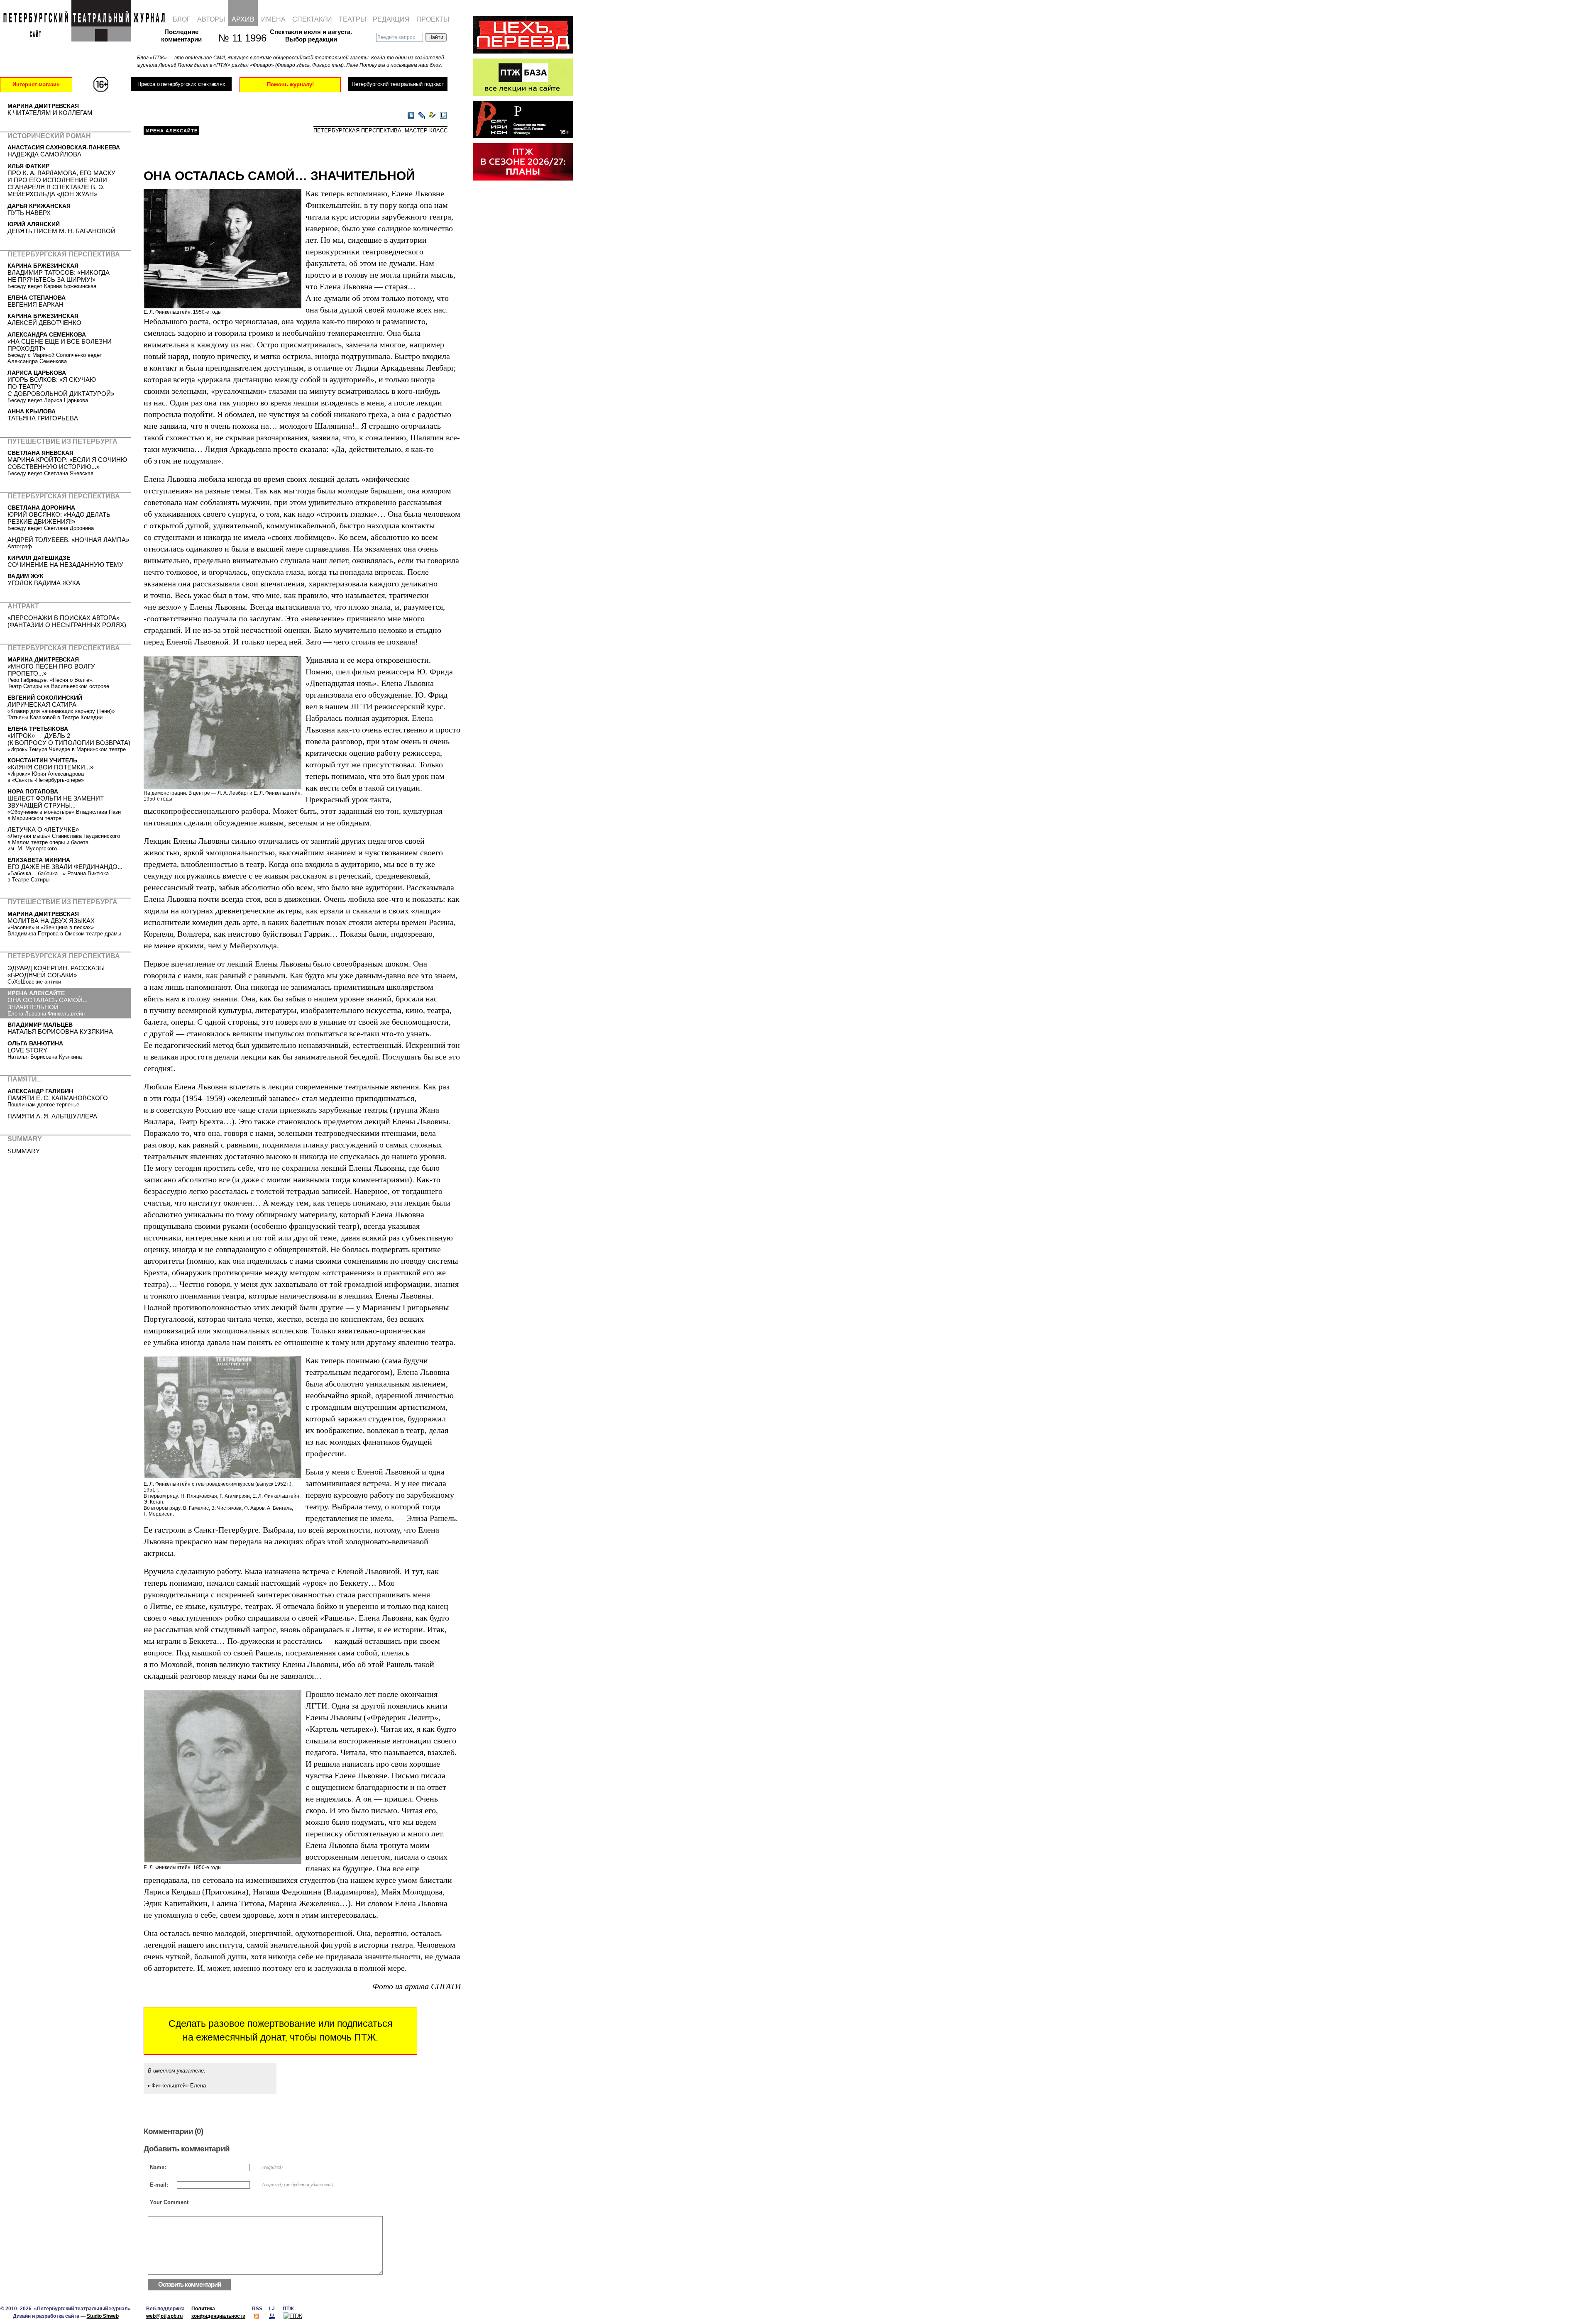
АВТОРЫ (211, 19)
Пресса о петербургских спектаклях (181, 84)
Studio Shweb (103, 2316)
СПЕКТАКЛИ (312, 19)
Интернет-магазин (36, 84)
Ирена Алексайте (172, 131)
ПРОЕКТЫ (433, 19)
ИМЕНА (273, 19)
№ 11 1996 (238, 38)
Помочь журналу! (290, 84)
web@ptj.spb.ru (164, 2316)
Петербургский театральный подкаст (398, 84)
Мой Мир (433, 116)
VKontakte (411, 116)
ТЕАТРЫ (352, 19)
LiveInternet (443, 116)
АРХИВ (243, 19)
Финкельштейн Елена (179, 2086)
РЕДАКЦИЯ (391, 19)
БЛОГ (182, 19)
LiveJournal (422, 116)
